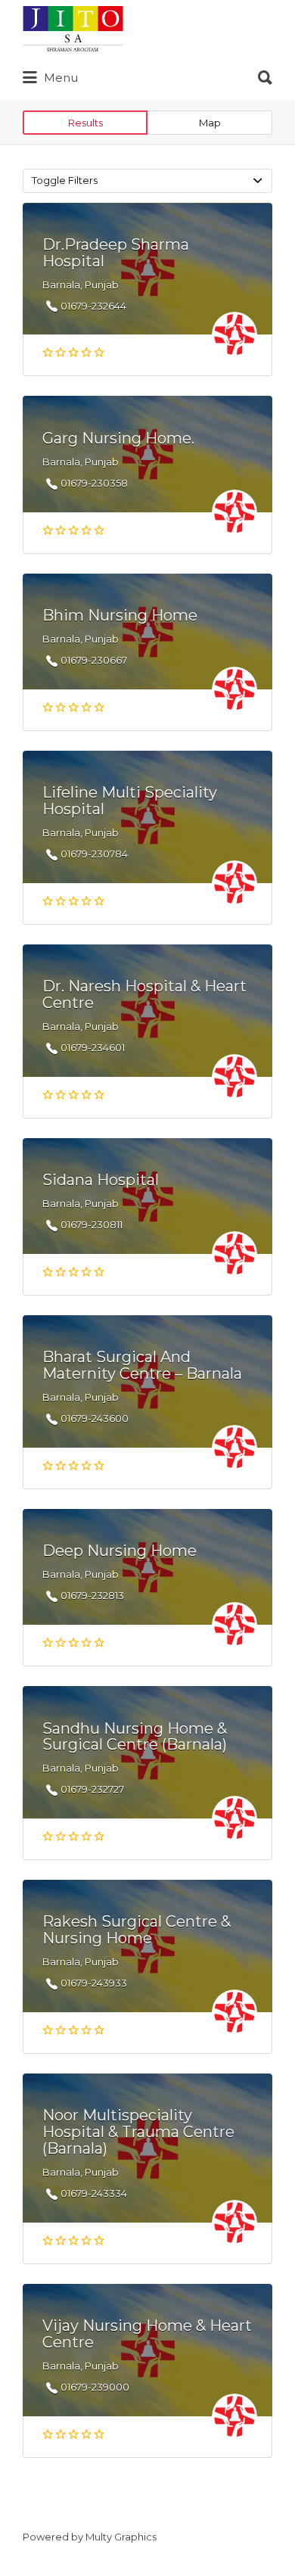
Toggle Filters (65, 180)
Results (85, 123)
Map (210, 123)
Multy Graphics (121, 2537)
